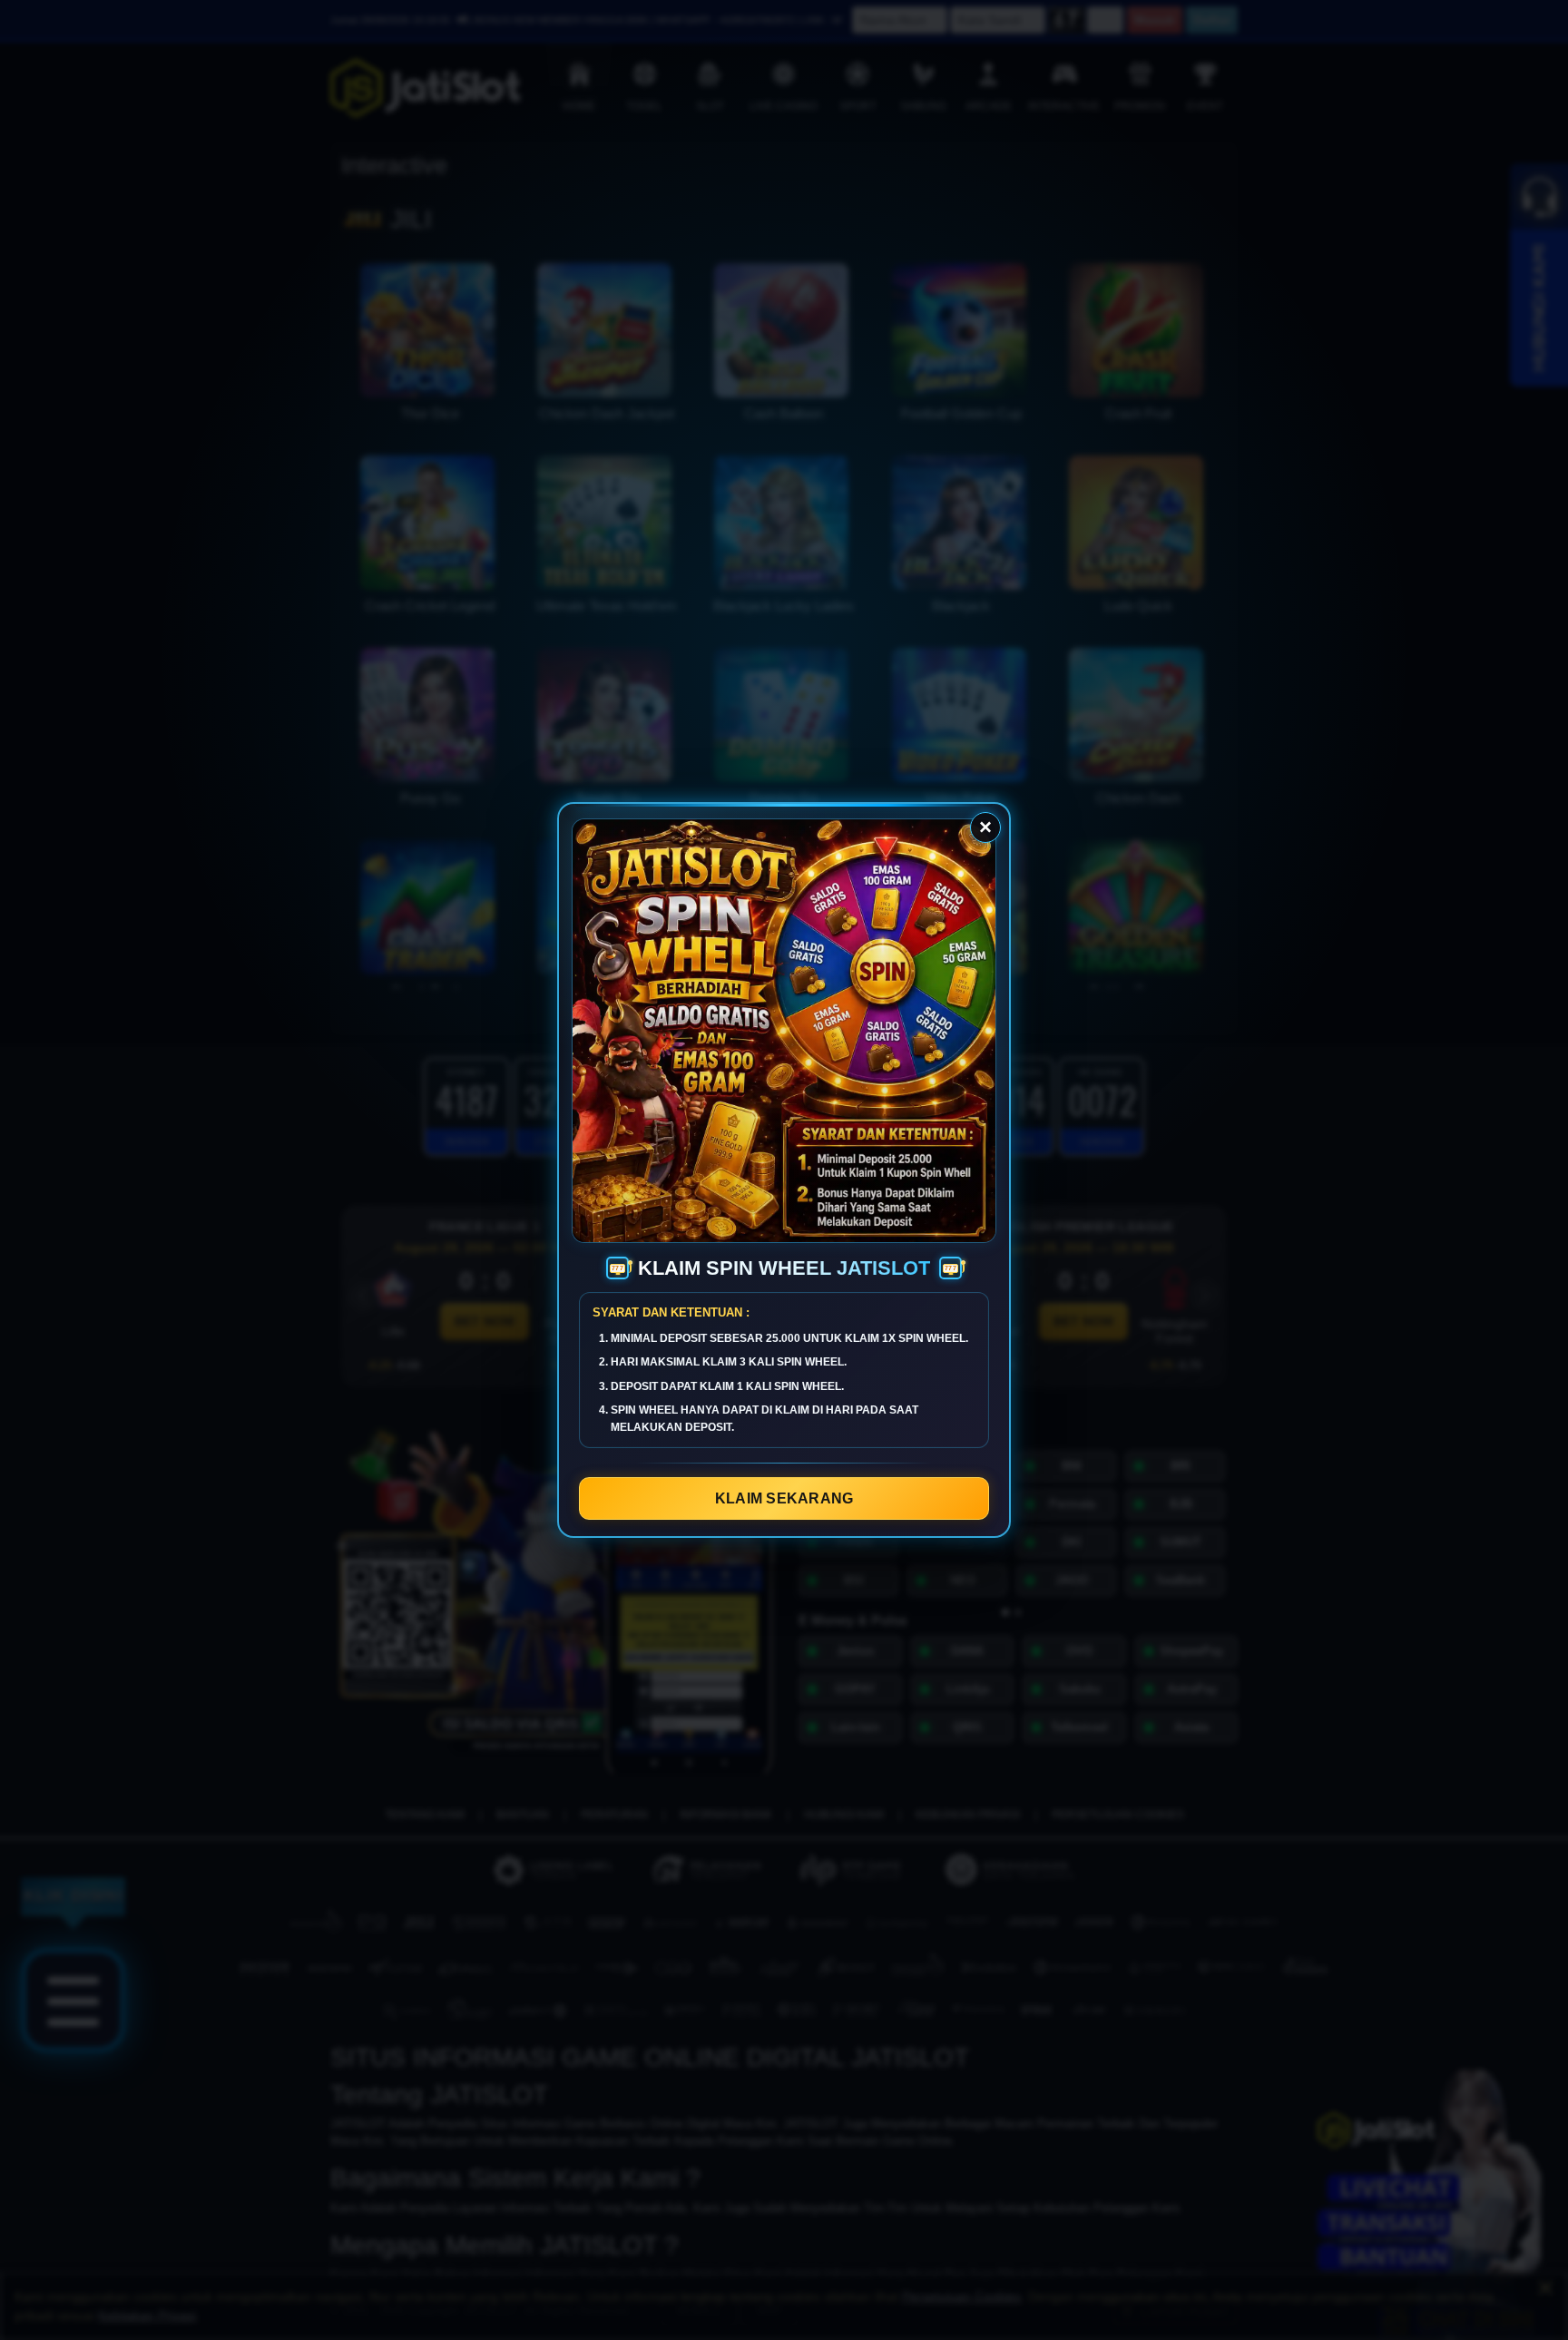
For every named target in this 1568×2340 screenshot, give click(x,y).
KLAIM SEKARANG (784, 1498)
